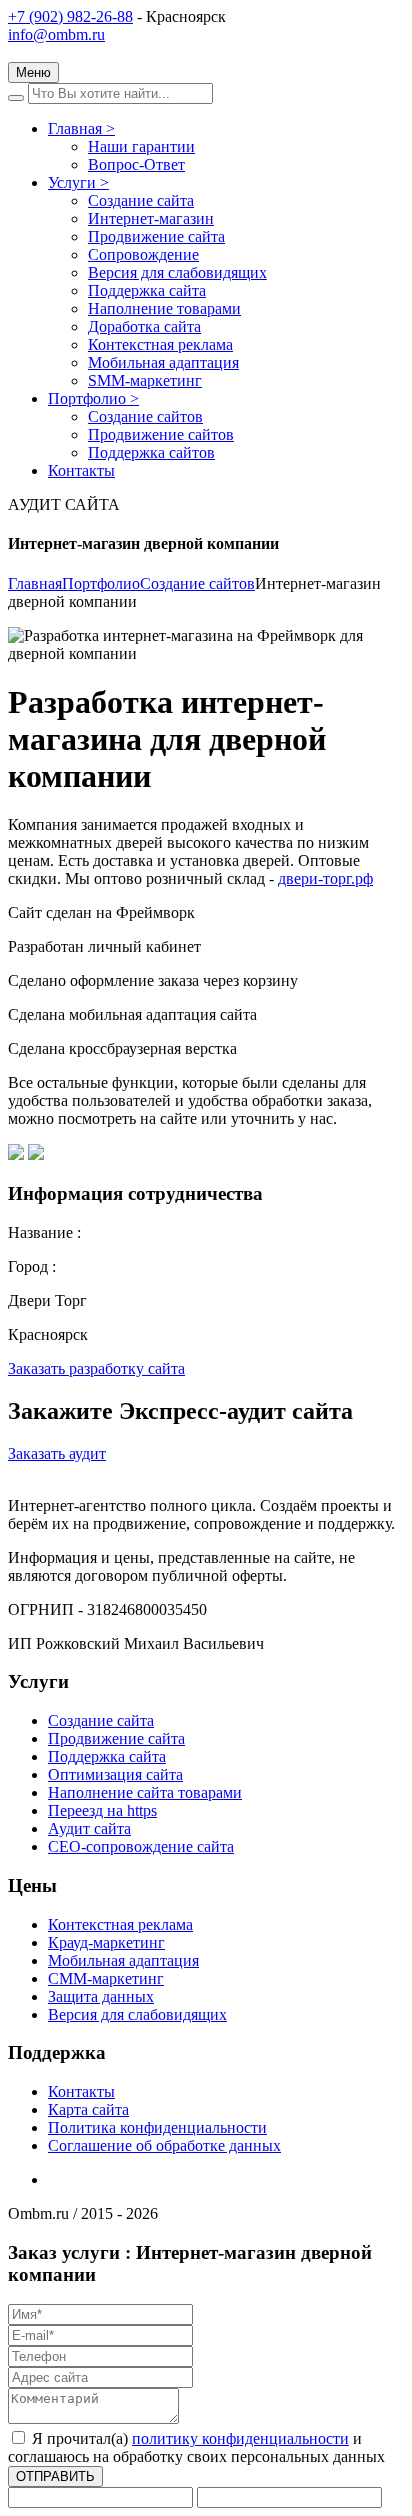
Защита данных (101, 1996)
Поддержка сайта (147, 290)
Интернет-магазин (151, 218)
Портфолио (93, 398)
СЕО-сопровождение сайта (141, 1846)
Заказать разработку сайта (96, 1368)
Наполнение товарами (164, 308)
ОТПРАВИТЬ (55, 2476)
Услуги (78, 182)
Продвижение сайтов (161, 434)
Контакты (81, 470)
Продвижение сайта (156, 236)
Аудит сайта (89, 1828)
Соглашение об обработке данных (164, 2145)
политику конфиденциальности (240, 2438)
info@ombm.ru (56, 34)
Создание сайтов (145, 416)
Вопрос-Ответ (136, 164)
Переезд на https (102, 1810)
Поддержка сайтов (151, 452)
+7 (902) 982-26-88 (70, 16)
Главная (81, 128)
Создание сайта (141, 200)
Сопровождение (143, 254)
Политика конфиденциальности (157, 2127)
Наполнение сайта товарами (145, 1792)
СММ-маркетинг (106, 1978)
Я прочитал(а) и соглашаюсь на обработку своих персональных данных (196, 2447)
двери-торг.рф (325, 878)
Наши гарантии (141, 146)
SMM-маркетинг (145, 380)
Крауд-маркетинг (106, 1942)
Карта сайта (88, 2109)
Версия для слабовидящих (177, 272)
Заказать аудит (57, 1453)
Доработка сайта (144, 326)
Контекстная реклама (160, 344)
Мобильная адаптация (163, 362)
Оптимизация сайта (115, 1774)
